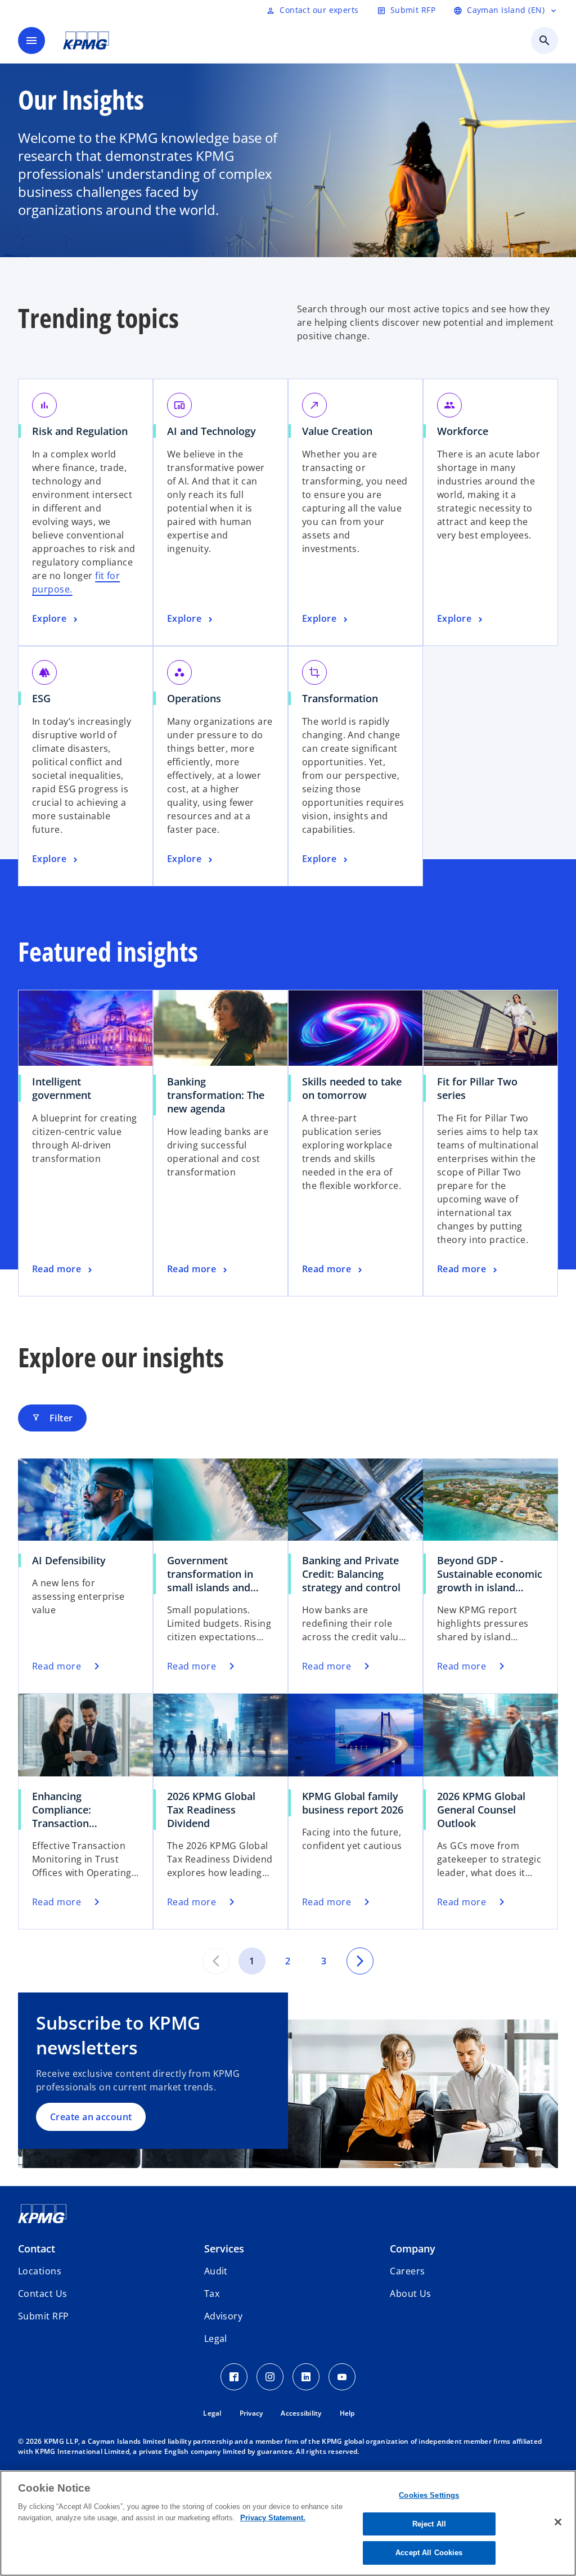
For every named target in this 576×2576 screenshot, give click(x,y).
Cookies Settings (429, 2495)
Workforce (467, 431)
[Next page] (360, 1961)
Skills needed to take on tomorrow (352, 1088)
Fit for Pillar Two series (477, 1088)
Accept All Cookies (429, 2553)
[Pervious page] (216, 1961)
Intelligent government (66, 1088)
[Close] (558, 2522)
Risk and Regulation (84, 431)
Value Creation (341, 431)
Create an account (91, 2117)
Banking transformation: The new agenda (216, 1095)
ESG (45, 698)
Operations (198, 698)
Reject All (429, 2524)
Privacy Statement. (273, 2518)
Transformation (344, 698)
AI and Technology (215, 431)
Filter (52, 1418)
